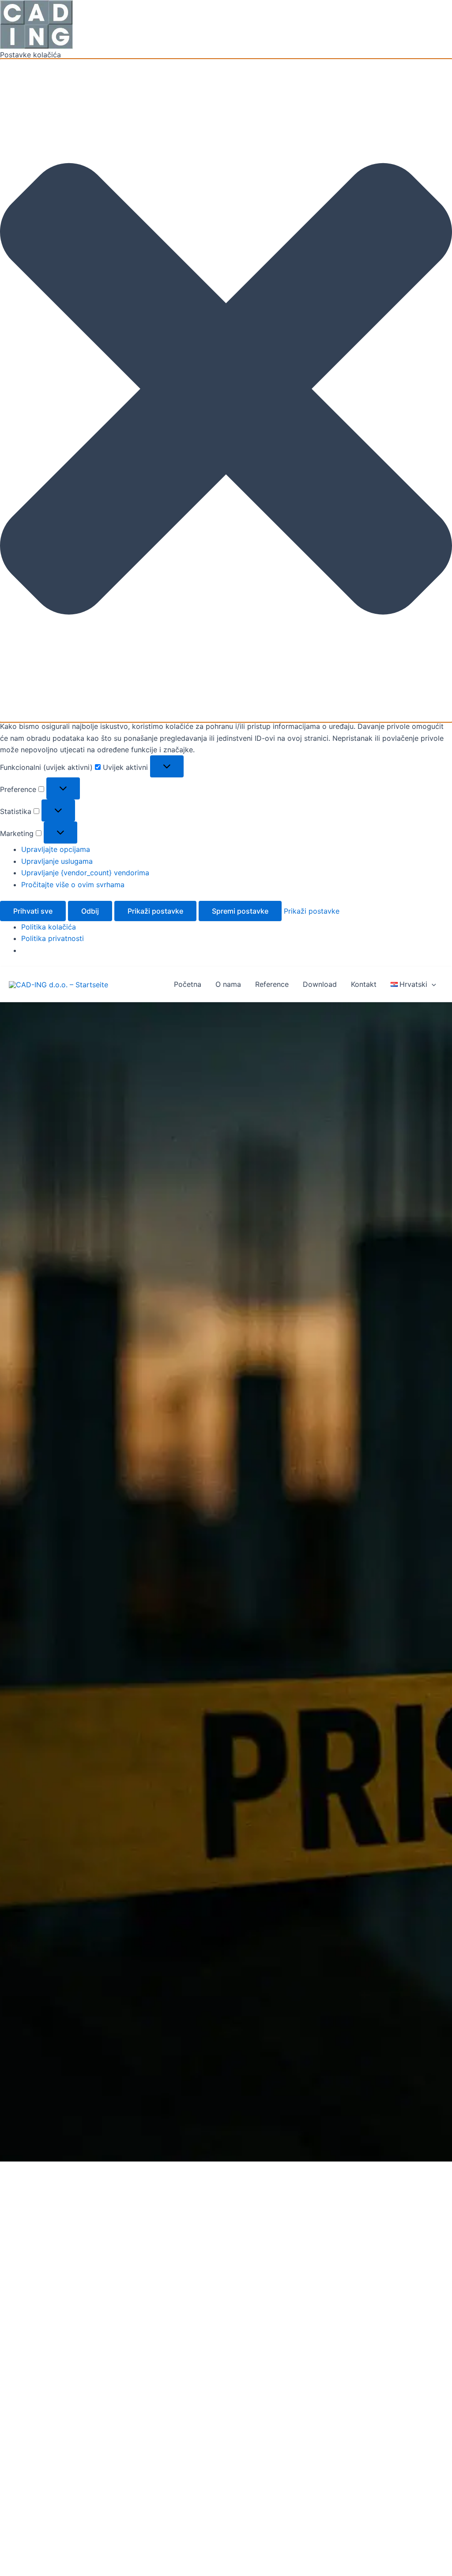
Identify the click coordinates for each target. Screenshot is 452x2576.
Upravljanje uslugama (57, 861)
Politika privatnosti (53, 938)
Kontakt (364, 984)
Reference (272, 984)
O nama (228, 984)
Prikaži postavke (155, 911)
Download (320, 984)
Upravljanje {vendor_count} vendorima (85, 873)
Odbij (90, 911)
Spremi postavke (240, 911)
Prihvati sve (33, 911)
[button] (226, 390)
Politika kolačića (49, 927)
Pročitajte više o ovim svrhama (73, 885)
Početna (188, 984)
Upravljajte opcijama (56, 849)
